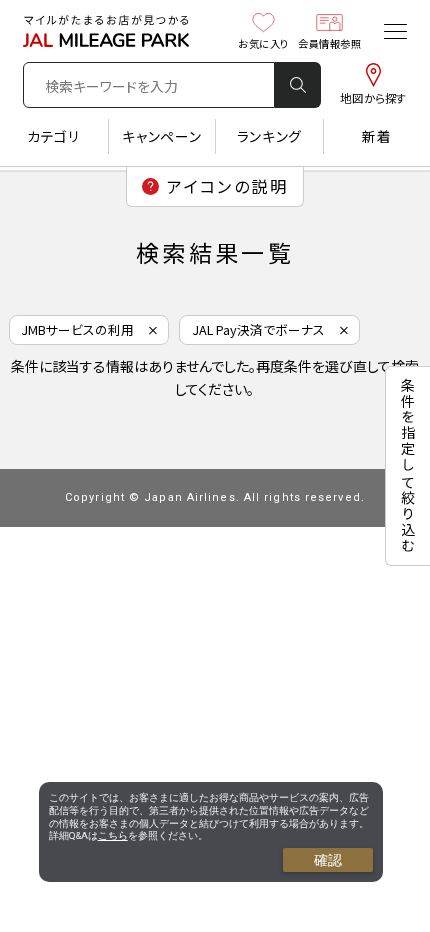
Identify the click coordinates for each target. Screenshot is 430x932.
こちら (113, 835)
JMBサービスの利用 (77, 329)
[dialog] (211, 832)
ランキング (269, 136)
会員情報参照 (329, 43)
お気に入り (263, 43)
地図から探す (373, 98)
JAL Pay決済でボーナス (258, 329)
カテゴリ (54, 136)
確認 (328, 860)
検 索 (298, 85)
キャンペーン (161, 136)
